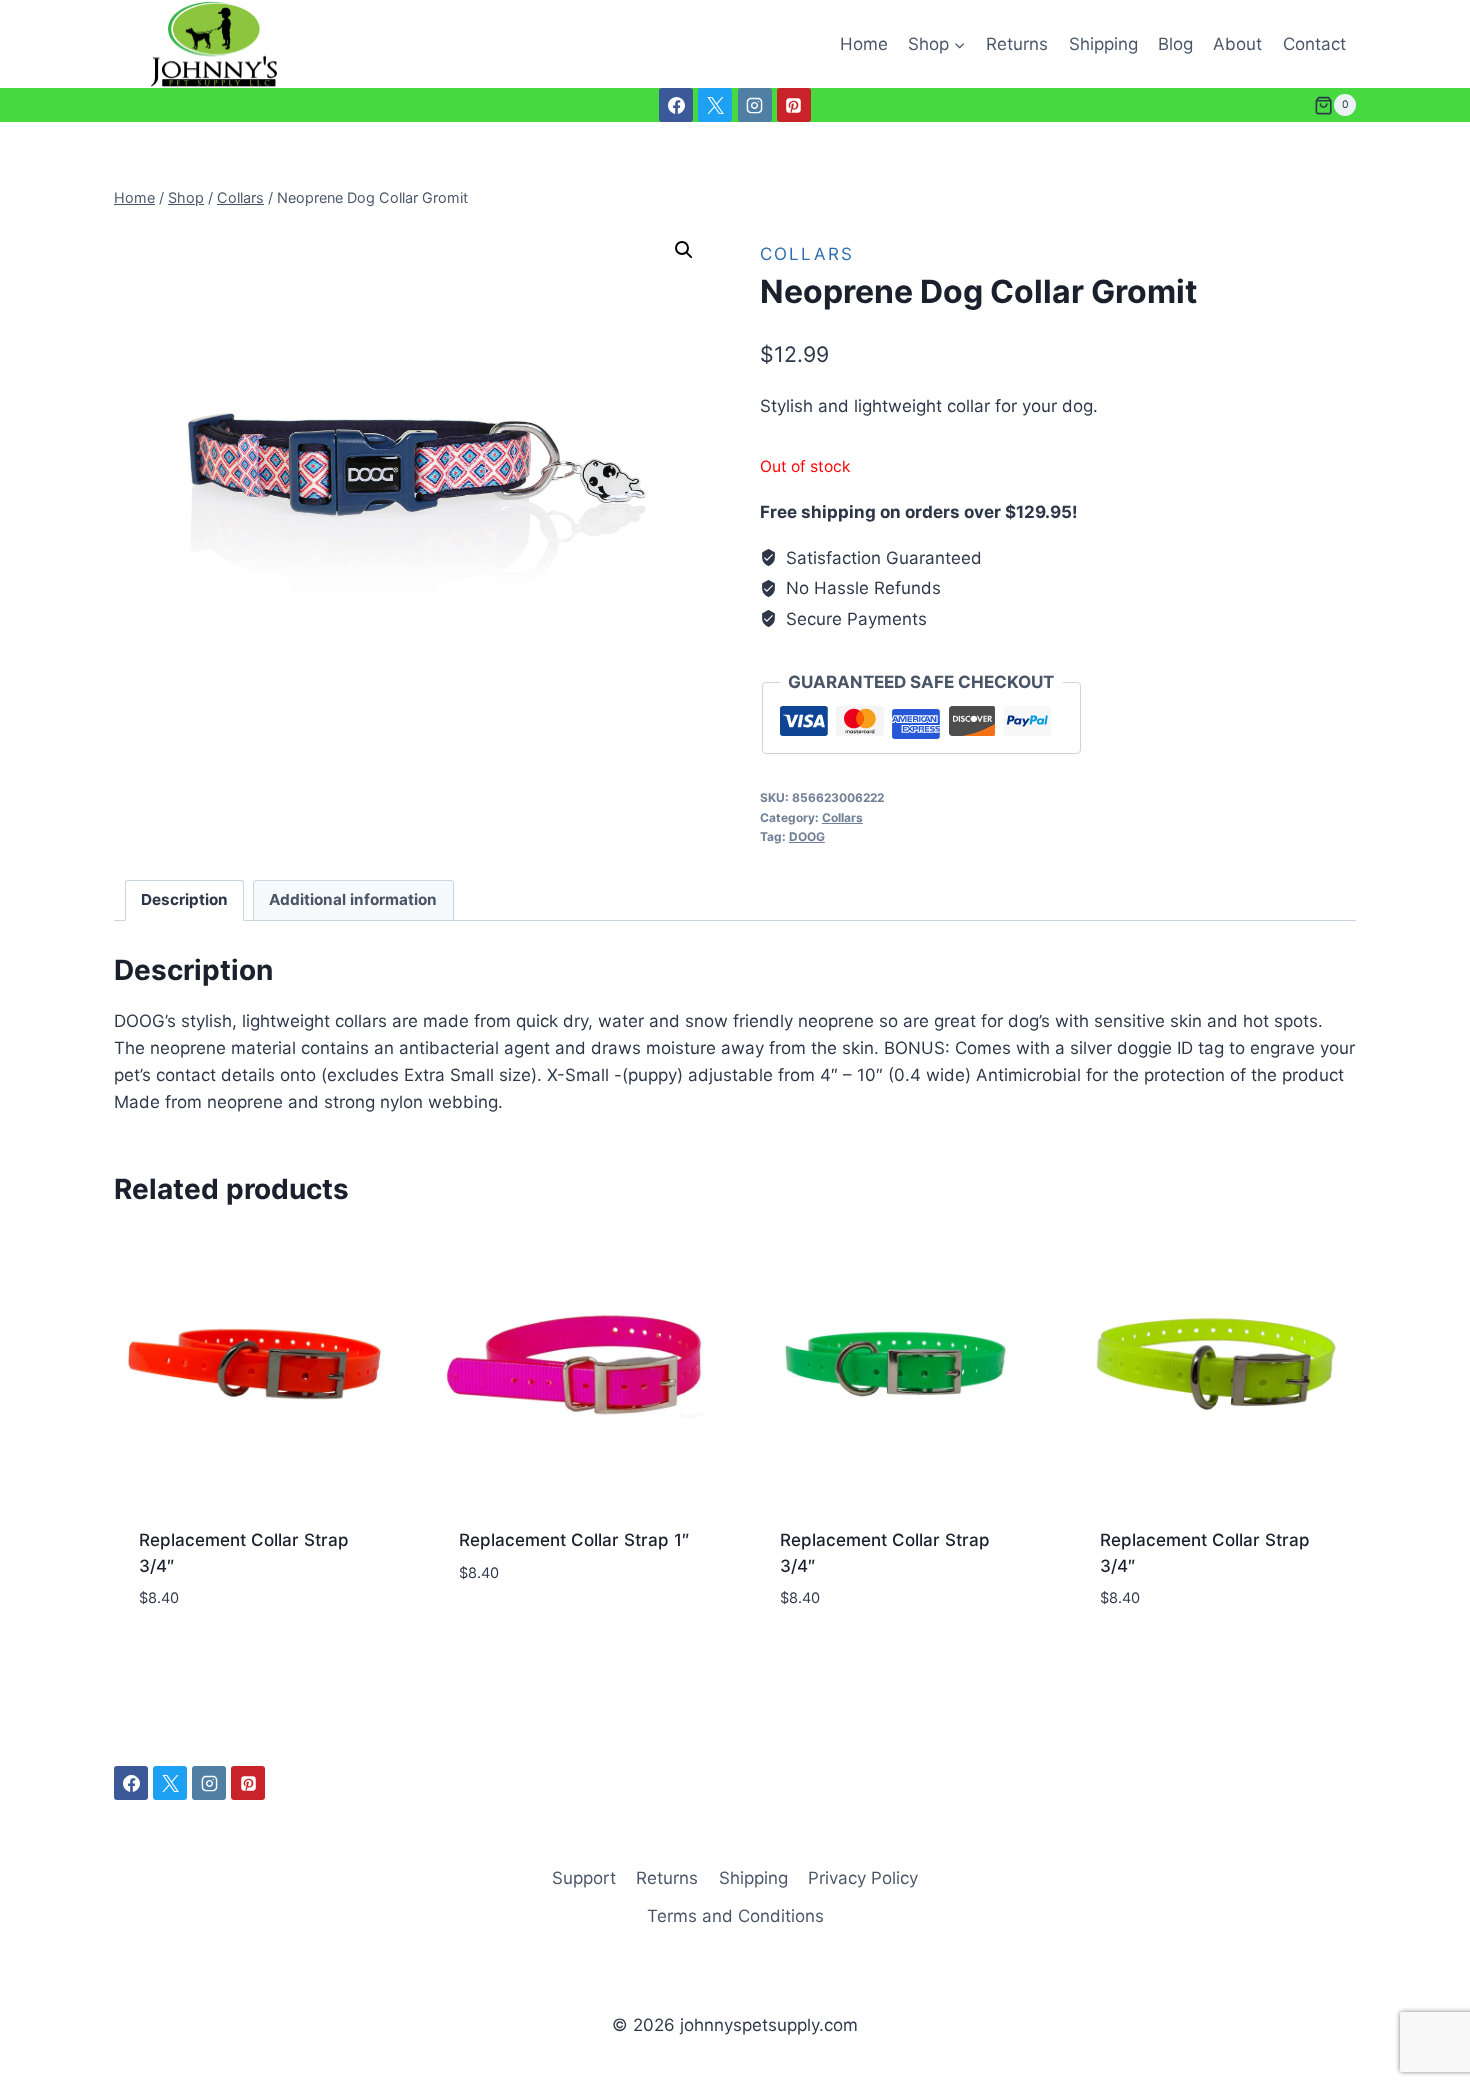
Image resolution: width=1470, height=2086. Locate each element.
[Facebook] (676, 105)
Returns (1017, 44)
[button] (684, 250)
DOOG (807, 836)
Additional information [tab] (353, 899)
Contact (1314, 44)
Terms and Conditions (735, 1916)
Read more (502, 1632)
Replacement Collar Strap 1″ (574, 1540)
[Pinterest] (794, 105)
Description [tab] (184, 899)
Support (584, 1878)
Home (864, 44)
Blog (1175, 44)
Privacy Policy (863, 1878)
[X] (715, 105)
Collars (807, 254)
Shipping (1103, 44)
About (1237, 44)
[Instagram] (755, 105)
